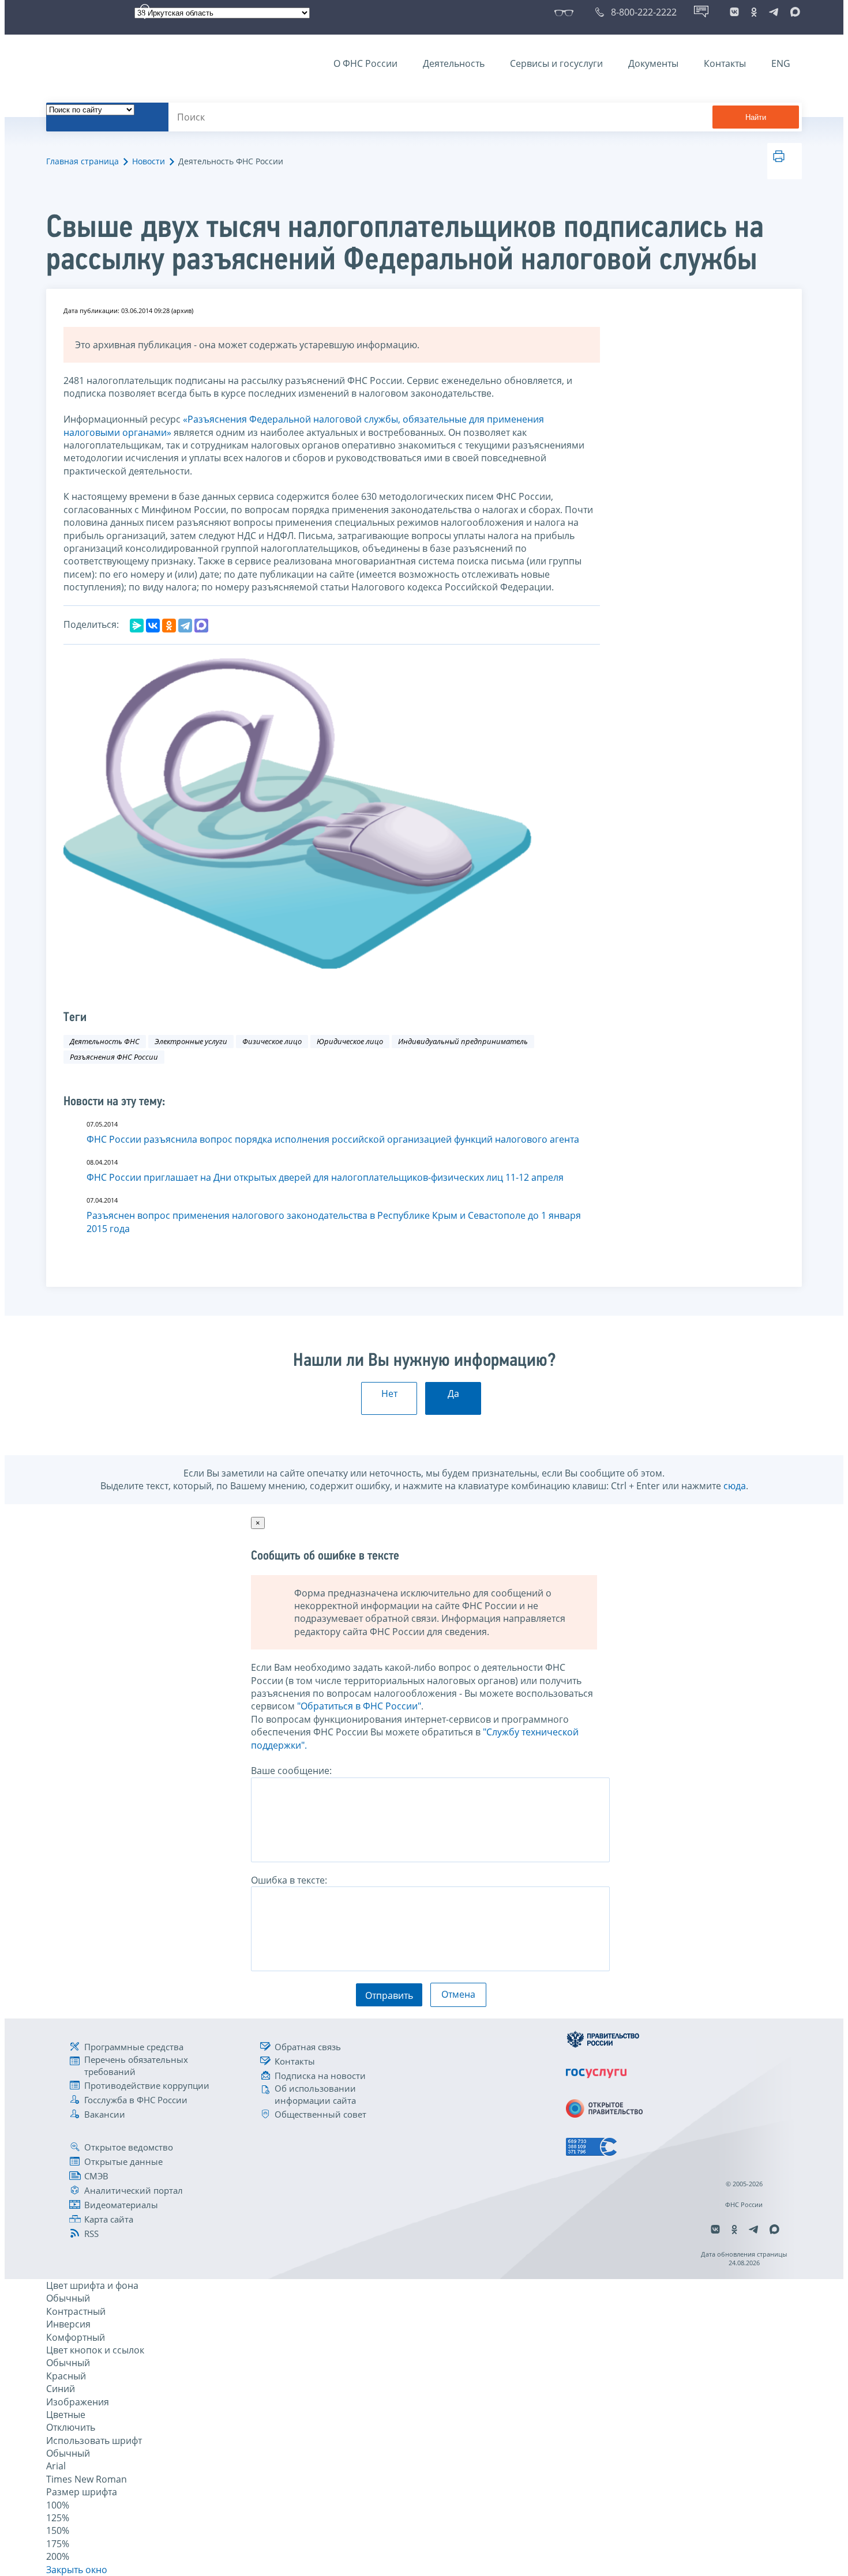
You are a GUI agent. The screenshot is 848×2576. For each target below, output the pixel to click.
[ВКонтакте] (153, 626)
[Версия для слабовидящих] (566, 12)
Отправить (389, 1995)
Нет (389, 1394)
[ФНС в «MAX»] (793, 12)
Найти (756, 117)
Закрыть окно (77, 2570)
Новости (149, 161)
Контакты (725, 63)
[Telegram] (185, 626)
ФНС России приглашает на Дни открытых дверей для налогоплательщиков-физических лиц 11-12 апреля (325, 1177)
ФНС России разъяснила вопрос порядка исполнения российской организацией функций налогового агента (333, 1139)
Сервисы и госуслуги (556, 63)
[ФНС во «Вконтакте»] (734, 12)
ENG (781, 63)
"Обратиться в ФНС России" (359, 1706)
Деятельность (454, 63)
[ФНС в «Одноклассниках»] (754, 12)
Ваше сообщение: (291, 1771)
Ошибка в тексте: (289, 1880)
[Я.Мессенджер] (137, 626)
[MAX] (201, 626)
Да (453, 1394)
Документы (653, 63)
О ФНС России (365, 63)
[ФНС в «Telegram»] (774, 12)
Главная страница (82, 161)
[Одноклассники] (169, 626)
